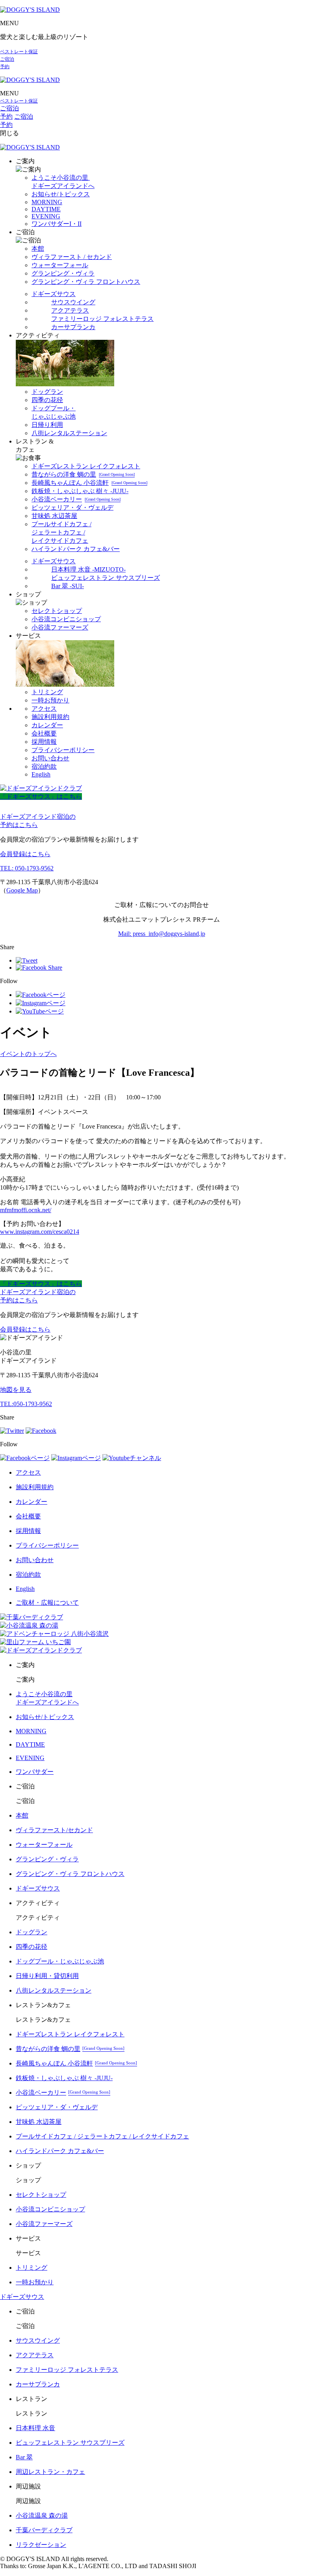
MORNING (47, 202)
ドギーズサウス (54, 294)
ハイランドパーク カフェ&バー (76, 549)
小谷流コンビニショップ (66, 619)
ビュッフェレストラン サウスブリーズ (106, 578)
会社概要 (44, 733)
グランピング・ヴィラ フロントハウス (86, 282)
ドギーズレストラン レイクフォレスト (86, 466)
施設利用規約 (50, 717)
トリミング (47, 692)
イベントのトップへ (28, 1054)
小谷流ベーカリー (76, 499)
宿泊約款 (44, 766)
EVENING (46, 216)
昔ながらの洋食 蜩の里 (83, 474)
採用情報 (44, 742)
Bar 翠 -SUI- (68, 586)
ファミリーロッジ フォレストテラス (102, 319)
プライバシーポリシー (63, 750)
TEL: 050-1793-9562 (27, 868)
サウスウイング (73, 302)
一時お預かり (50, 700)
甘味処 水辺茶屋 (54, 516)
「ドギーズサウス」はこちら (41, 796)
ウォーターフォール (60, 265)
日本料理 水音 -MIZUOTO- (88, 569)
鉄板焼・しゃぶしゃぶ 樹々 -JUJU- (80, 491)
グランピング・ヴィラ (63, 273)
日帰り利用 (47, 425)
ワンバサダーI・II (57, 224)
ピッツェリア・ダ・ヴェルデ (72, 508)
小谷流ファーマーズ (60, 627)
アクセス (44, 709)
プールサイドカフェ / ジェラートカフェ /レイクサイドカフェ (61, 532)
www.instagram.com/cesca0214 (40, 1232)
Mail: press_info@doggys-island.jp (162, 934)
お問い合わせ (50, 758)
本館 (38, 249)
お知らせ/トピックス (61, 194)
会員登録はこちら (25, 854)
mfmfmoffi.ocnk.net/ (26, 1210)
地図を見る (16, 1390)
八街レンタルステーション (69, 433)
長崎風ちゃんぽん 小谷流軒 (89, 483)
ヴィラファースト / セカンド (72, 257)
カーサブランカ (73, 327)
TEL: (26, 1404)
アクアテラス (70, 310)
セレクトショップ (57, 611)
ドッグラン (47, 392)
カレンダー (47, 725)
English (41, 774)
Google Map (22, 890)
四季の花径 (47, 400)
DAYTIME (46, 209)
